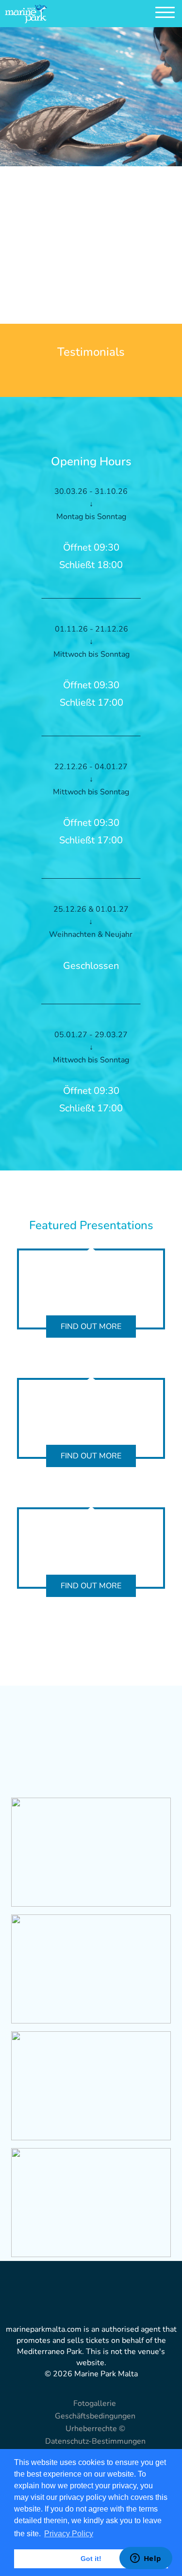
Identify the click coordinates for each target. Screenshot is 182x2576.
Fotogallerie (95, 2403)
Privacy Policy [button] (69, 2534)
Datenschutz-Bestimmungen (95, 2441)
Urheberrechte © (95, 2429)
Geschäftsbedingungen (95, 2416)
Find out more (91, 1327)
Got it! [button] (91, 2559)
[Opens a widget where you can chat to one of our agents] (146, 2559)
